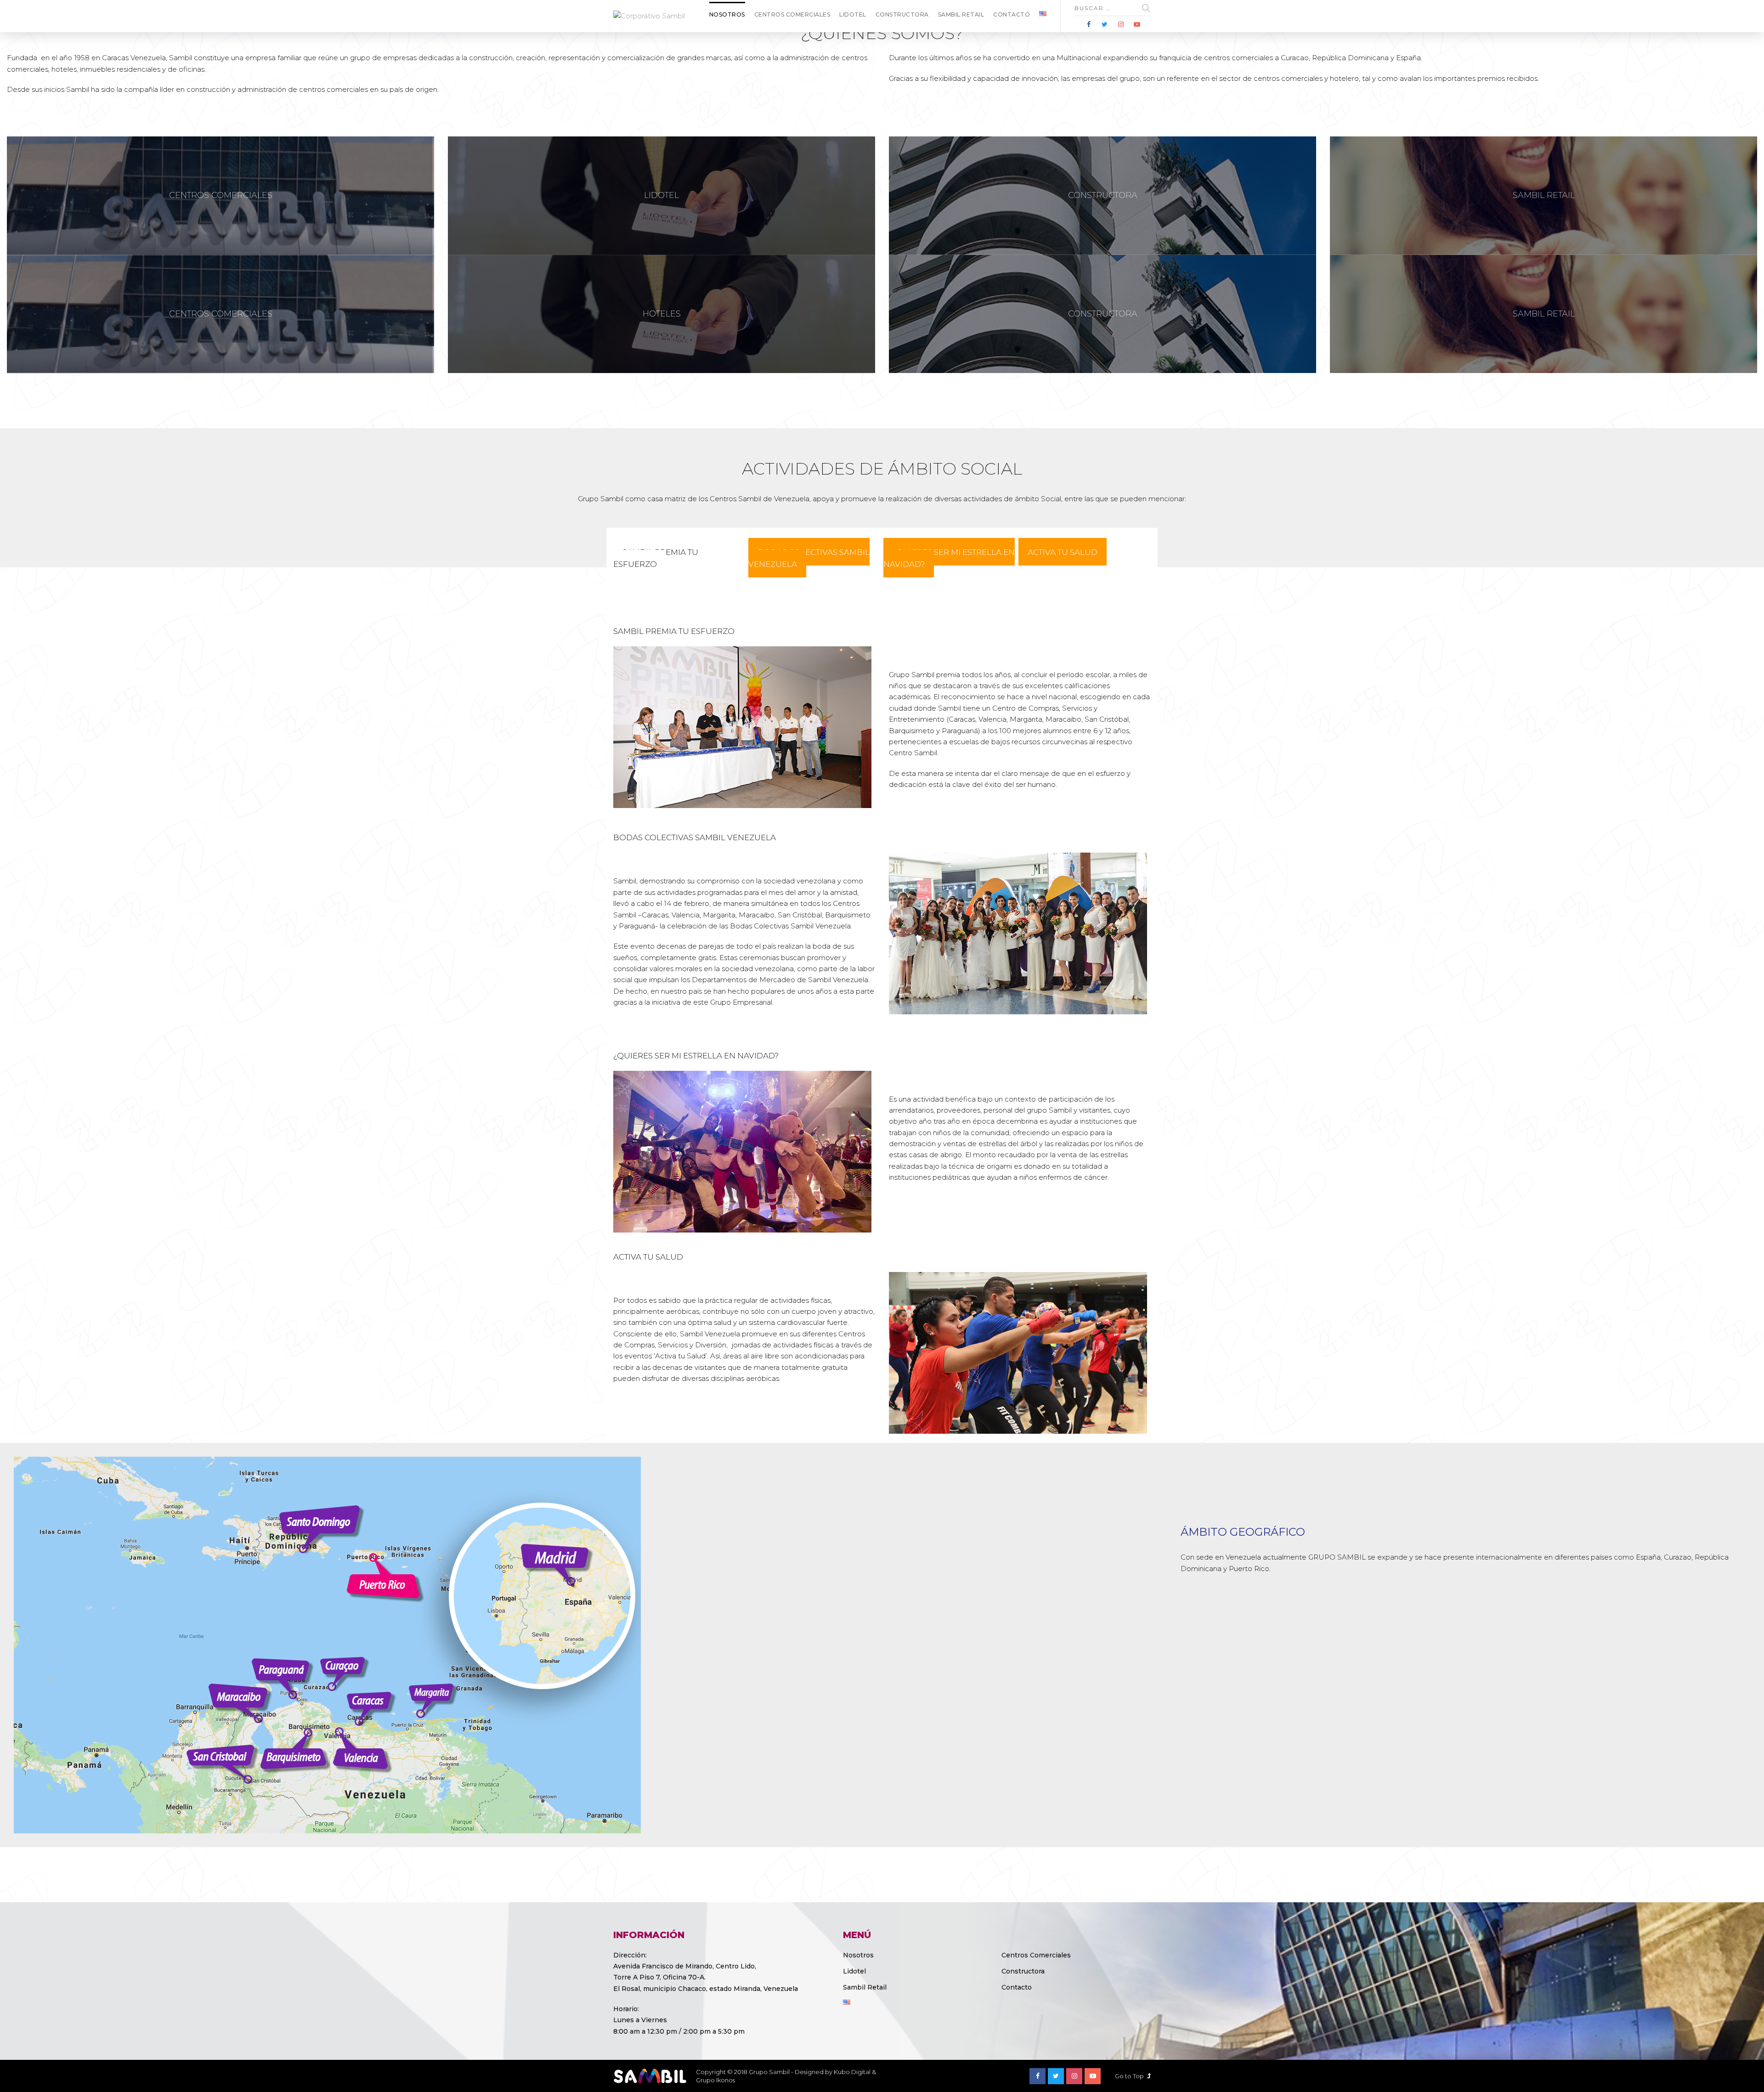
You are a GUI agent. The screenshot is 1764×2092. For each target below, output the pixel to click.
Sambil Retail (961, 14)
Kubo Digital (852, 2072)
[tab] (656, 558)
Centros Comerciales (792, 14)
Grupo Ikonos (715, 2080)
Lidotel (853, 14)
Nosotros (727, 14)
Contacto (1012, 14)
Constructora (902, 14)
